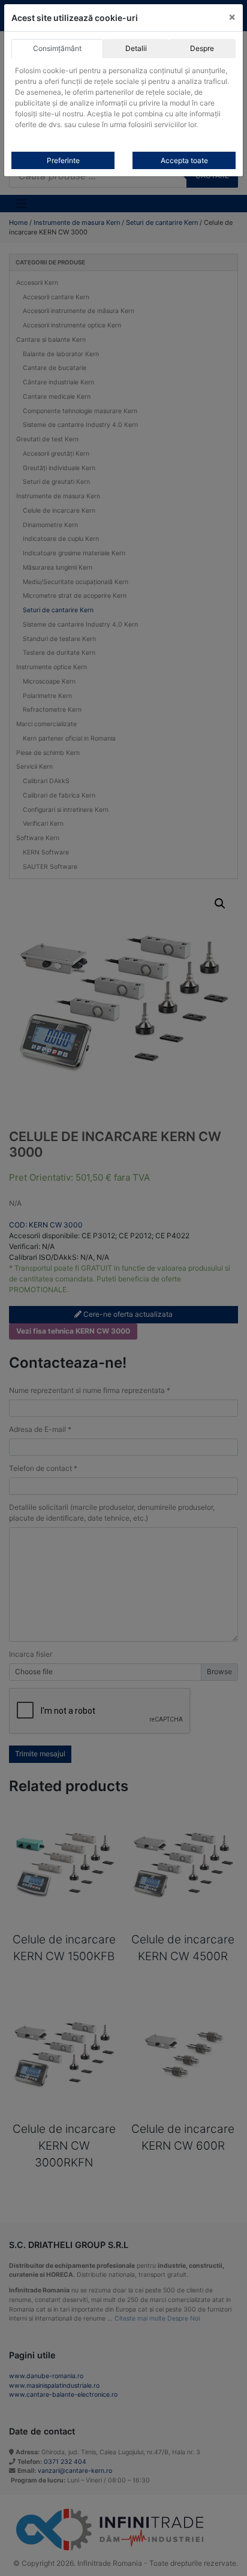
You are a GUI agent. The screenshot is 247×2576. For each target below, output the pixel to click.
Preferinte (63, 160)
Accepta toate (184, 160)
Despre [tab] (202, 48)
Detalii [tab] (136, 48)
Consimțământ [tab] (57, 48)
